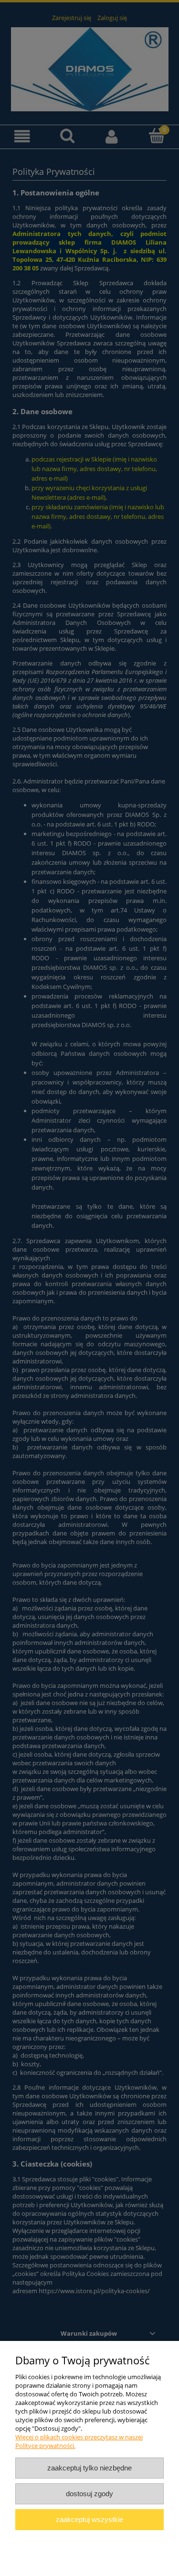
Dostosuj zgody (89, 2494)
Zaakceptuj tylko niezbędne (89, 2468)
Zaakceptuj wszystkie (89, 2519)
